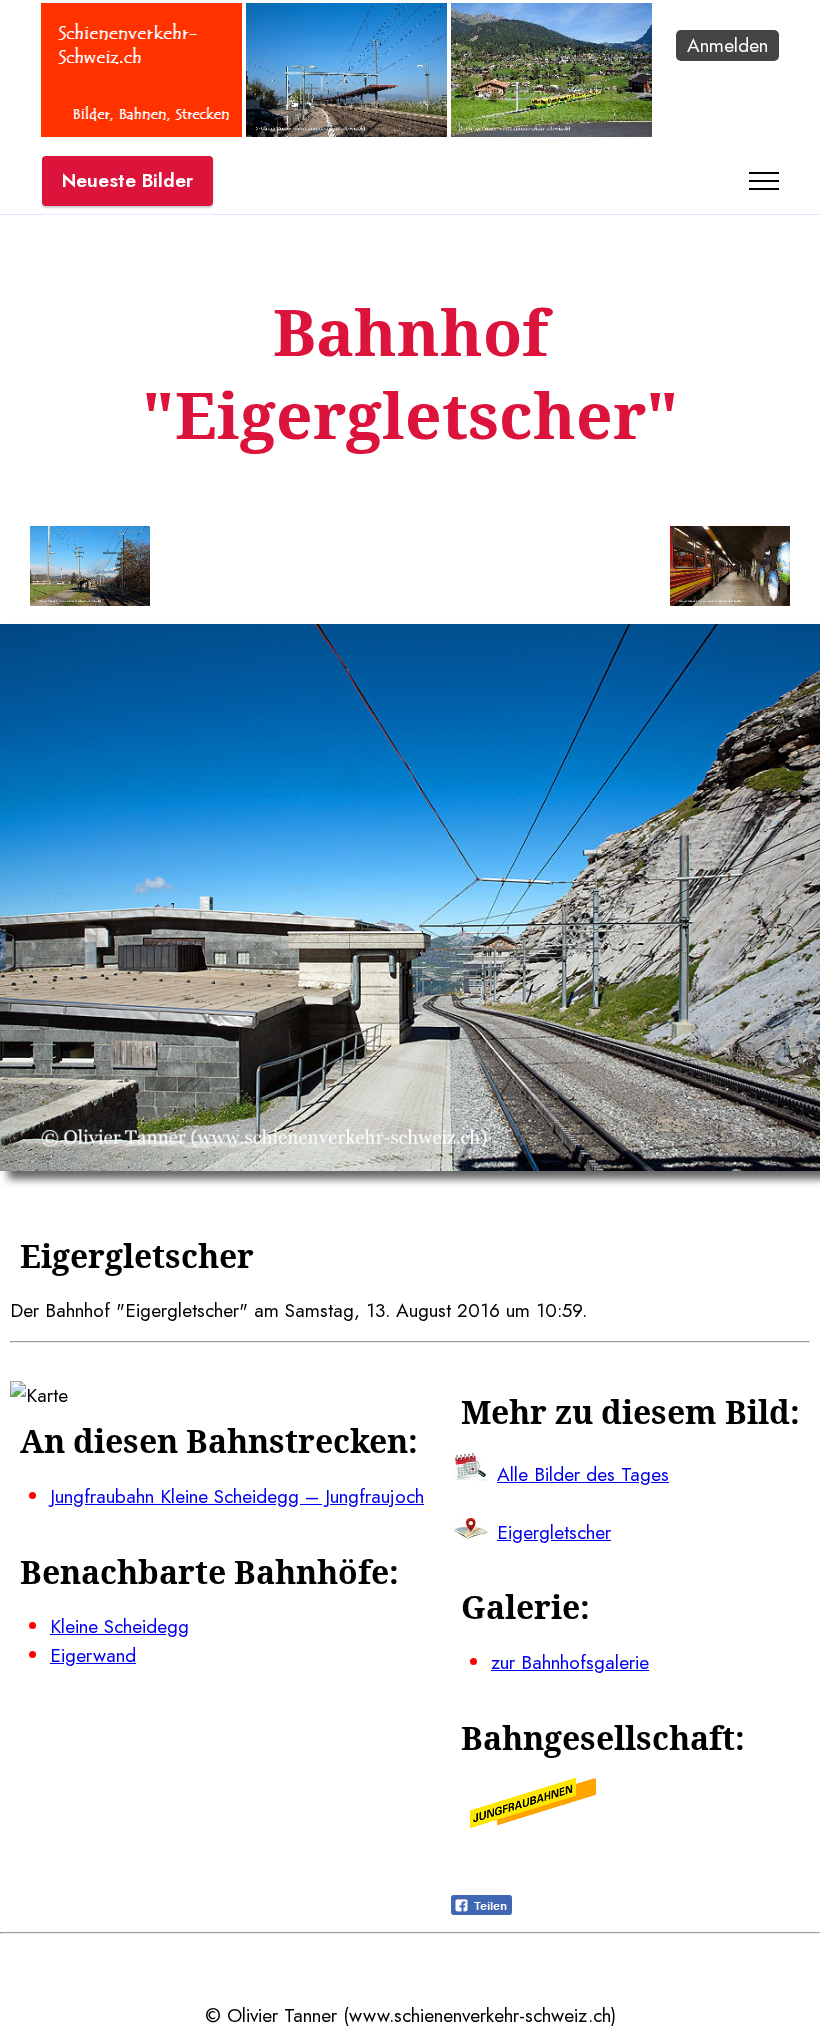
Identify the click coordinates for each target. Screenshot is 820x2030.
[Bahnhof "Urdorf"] (346, 130)
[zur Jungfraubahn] (533, 1821)
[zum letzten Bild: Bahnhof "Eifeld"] (90, 570)
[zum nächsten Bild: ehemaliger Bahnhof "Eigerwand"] (730, 570)
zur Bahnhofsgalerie (570, 1662)
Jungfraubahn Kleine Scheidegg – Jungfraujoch (237, 1496)
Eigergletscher (554, 1532)
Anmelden (727, 45)
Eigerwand (93, 1655)
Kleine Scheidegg (119, 1626)
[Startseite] (141, 130)
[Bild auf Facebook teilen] (481, 1908)
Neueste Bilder (127, 180)
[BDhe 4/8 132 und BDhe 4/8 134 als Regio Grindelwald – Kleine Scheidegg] (551, 130)
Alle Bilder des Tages (583, 1474)
